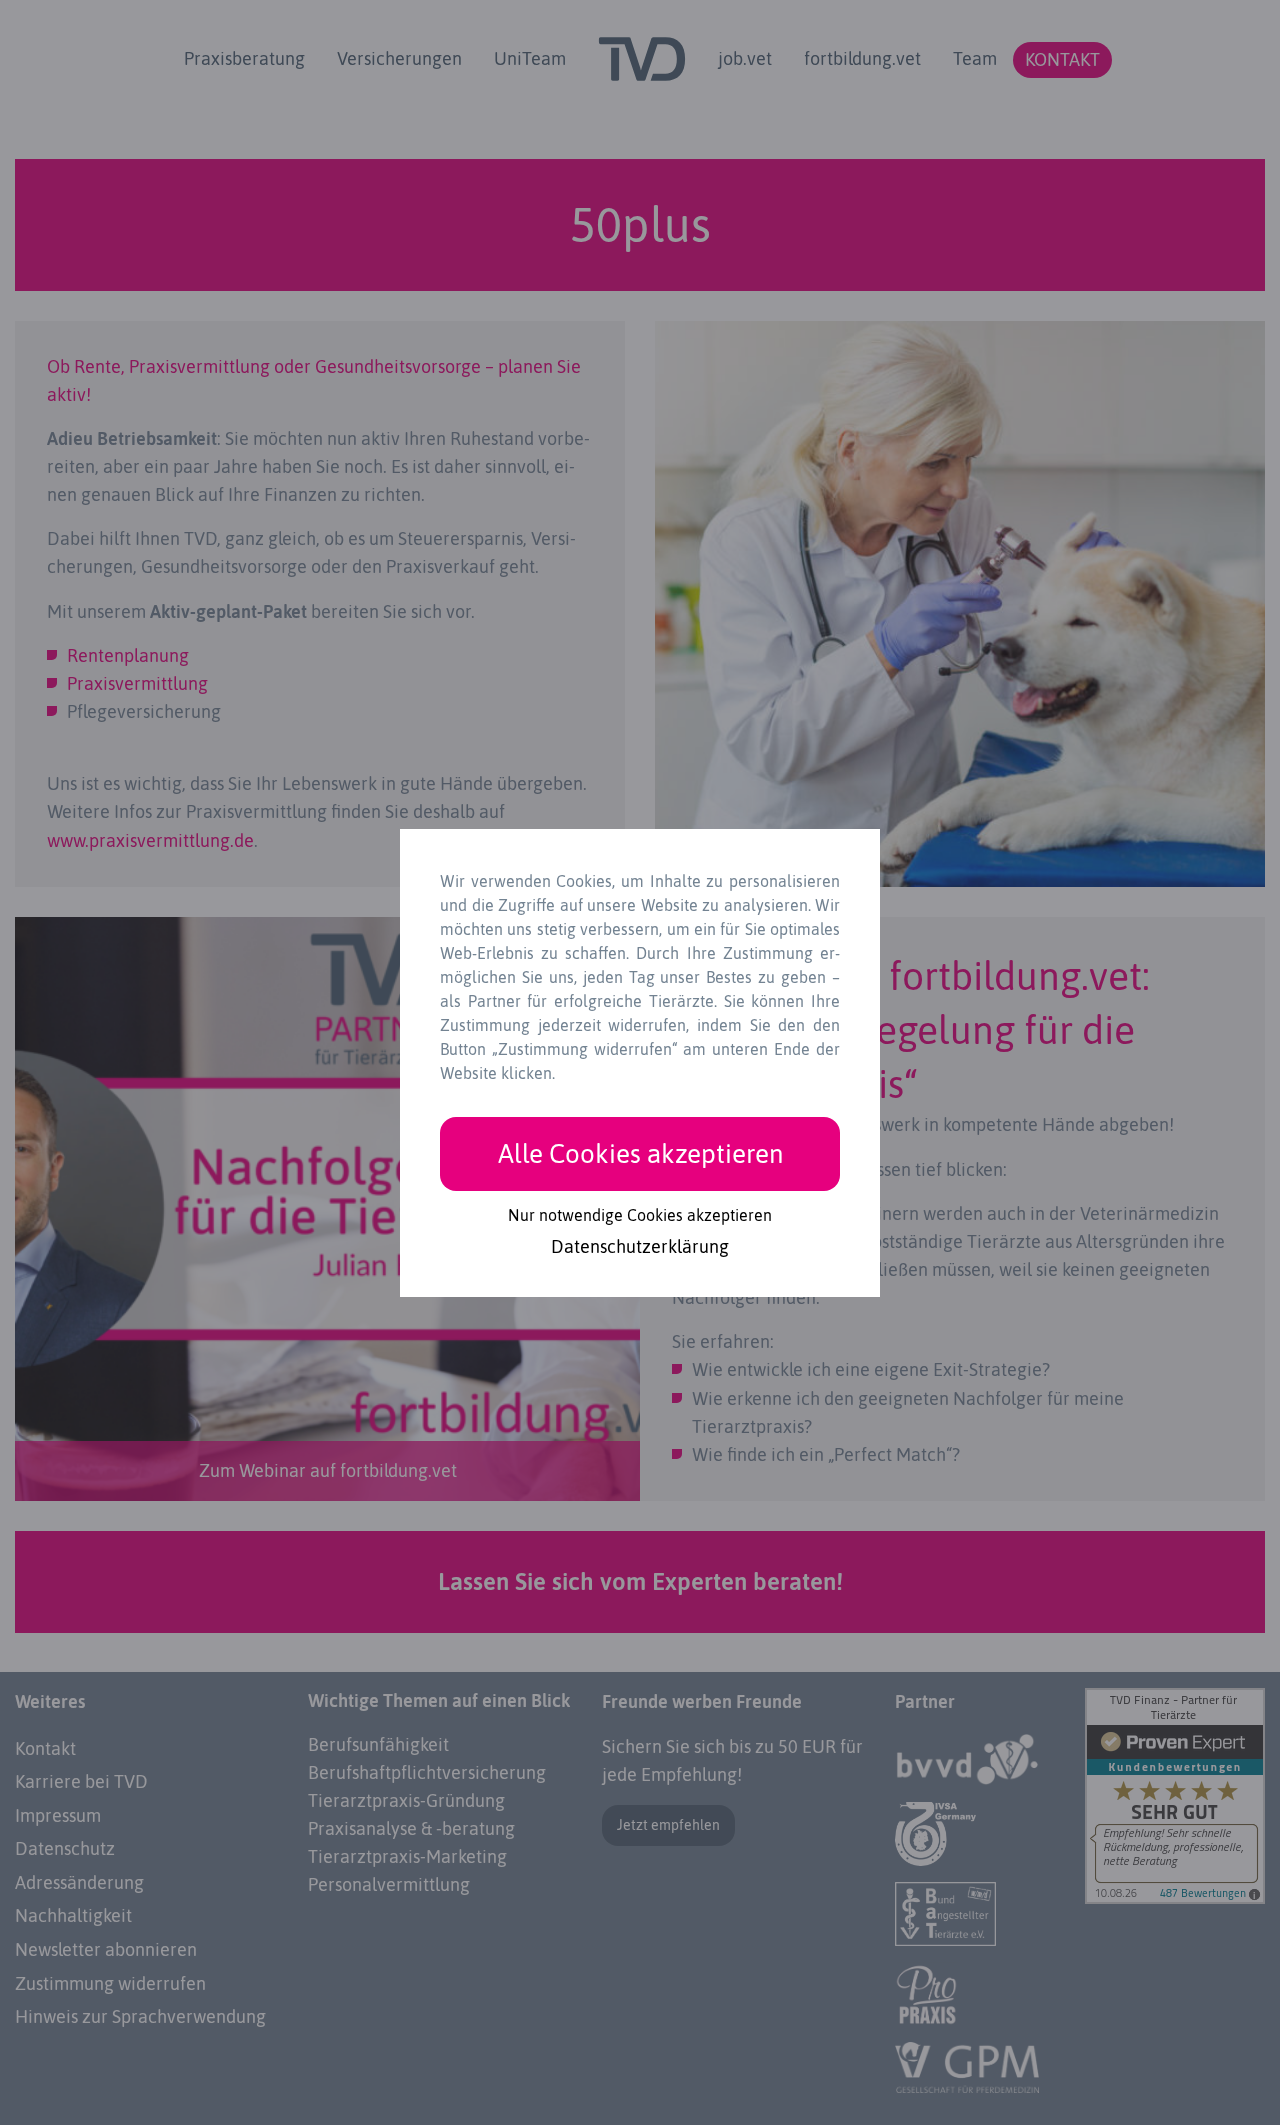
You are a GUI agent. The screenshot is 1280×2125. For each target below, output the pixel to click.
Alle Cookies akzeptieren (640, 1153)
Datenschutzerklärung (640, 1248)
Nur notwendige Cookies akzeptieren (640, 1215)
